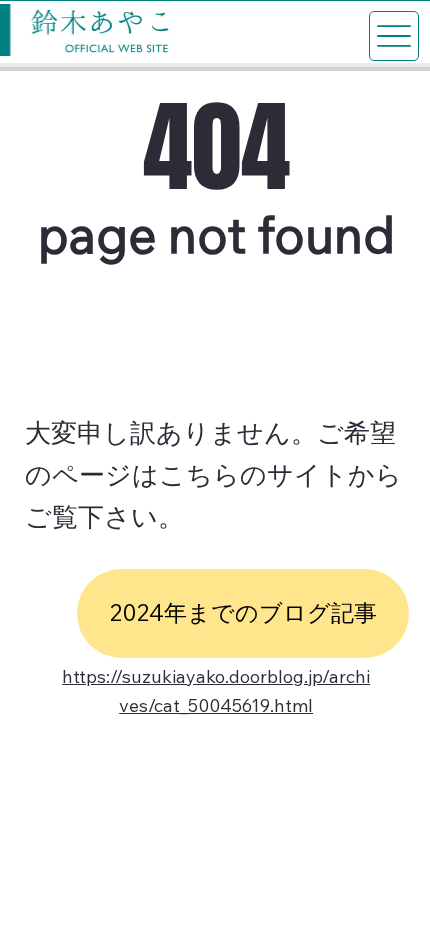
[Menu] (394, 36)
